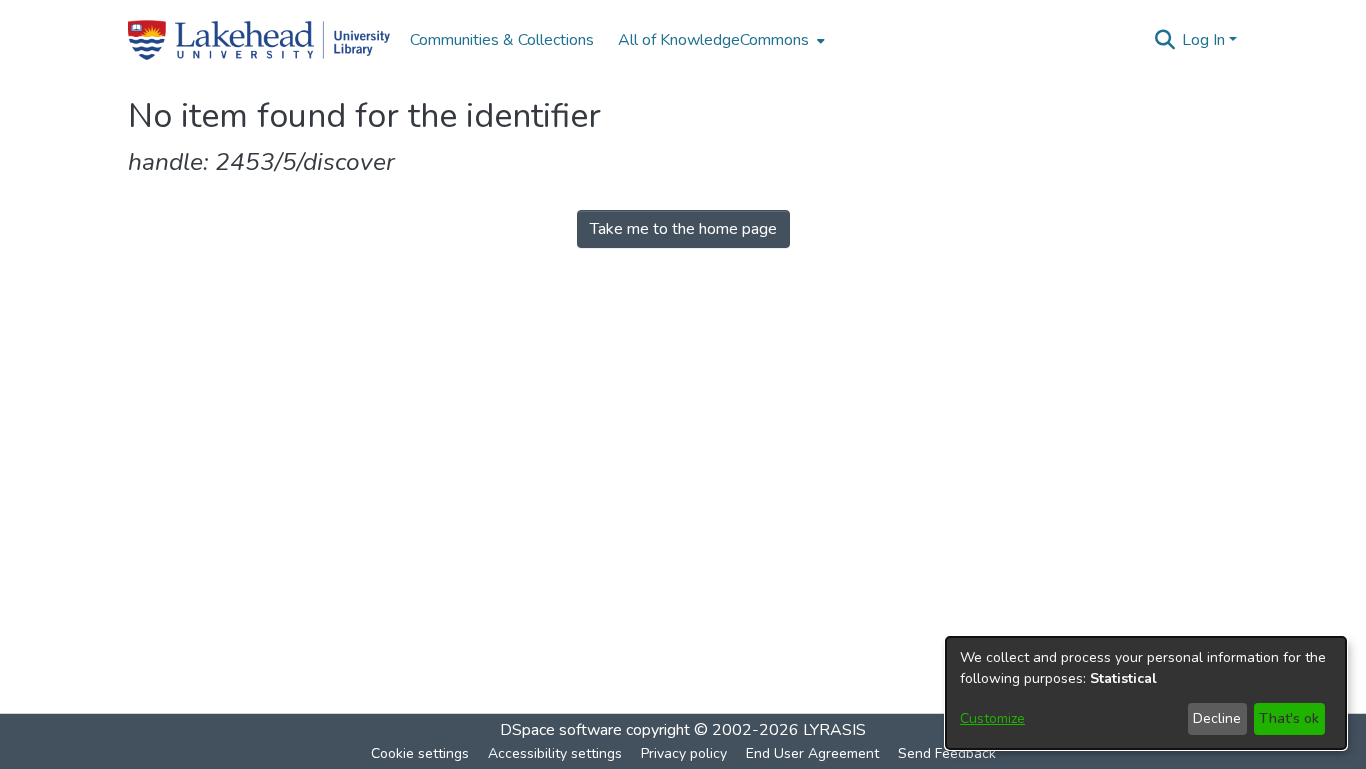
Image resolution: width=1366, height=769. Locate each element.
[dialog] (1146, 693)
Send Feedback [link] (947, 753)
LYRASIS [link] (834, 730)
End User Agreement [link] (812, 753)
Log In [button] (1205, 40)
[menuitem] (719, 40)
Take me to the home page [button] (683, 229)
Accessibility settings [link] (555, 753)
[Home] (259, 40)
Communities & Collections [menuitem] (502, 40)
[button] (1164, 40)
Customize (992, 718)
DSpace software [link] (561, 730)
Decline (1217, 718)
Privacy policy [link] (684, 753)
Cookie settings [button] (420, 753)
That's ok (1289, 718)
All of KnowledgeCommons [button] (713, 40)
